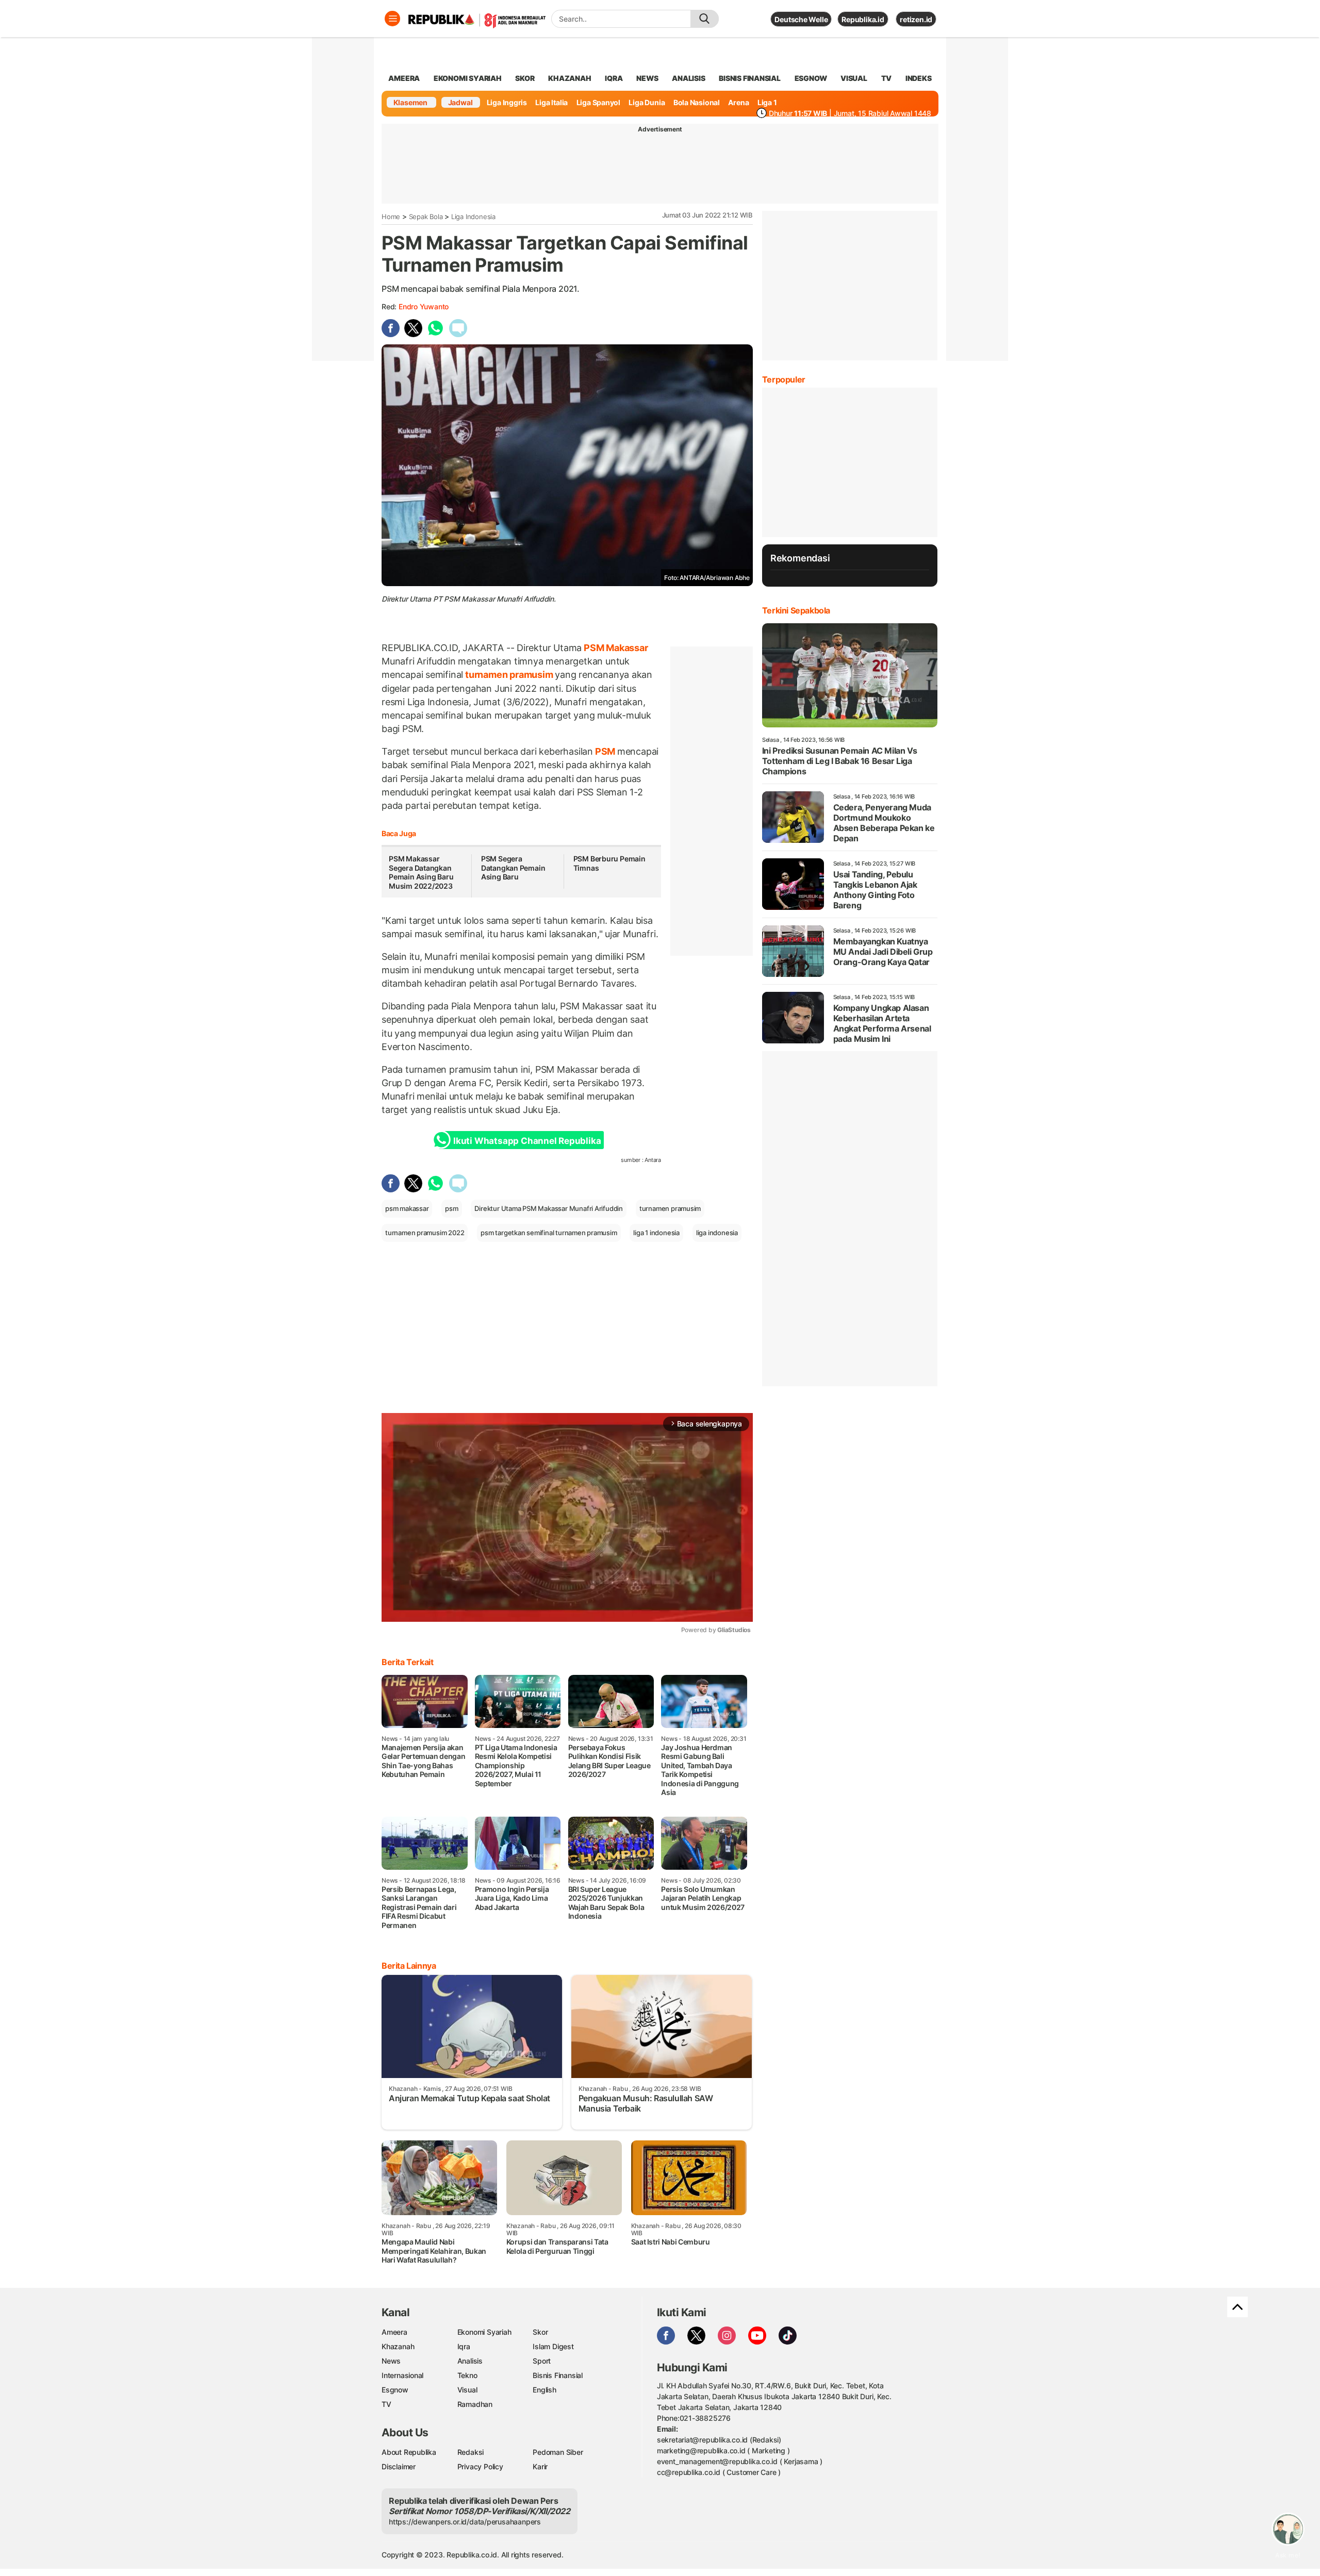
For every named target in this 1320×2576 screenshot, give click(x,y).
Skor (540, 2332)
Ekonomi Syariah (468, 78)
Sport (542, 2361)
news (647, 78)
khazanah (570, 78)
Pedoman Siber (558, 2452)
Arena (738, 102)
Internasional (402, 2375)
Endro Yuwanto (424, 306)
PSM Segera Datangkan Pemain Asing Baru (513, 868)
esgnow (811, 78)
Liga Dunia (647, 102)
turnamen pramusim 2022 (425, 1233)
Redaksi (471, 2452)
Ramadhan (475, 2404)
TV (887, 78)
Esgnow (395, 2390)
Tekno (467, 2375)
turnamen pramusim (509, 675)
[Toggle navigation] (392, 19)
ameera (404, 78)
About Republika (409, 2452)
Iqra (464, 2346)
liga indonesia (717, 1233)
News (391, 2361)
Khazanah (398, 2346)
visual (854, 78)
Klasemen (410, 102)
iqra (614, 78)
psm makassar (407, 1208)
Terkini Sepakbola (796, 610)
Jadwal (460, 102)
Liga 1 (767, 102)
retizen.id (916, 19)
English (544, 2390)
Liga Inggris (507, 102)
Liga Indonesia (473, 217)
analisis (688, 78)
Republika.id (863, 19)
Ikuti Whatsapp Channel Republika (527, 1141)
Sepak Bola (426, 217)
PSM (605, 751)
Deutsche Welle (801, 19)
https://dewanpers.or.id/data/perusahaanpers (465, 2522)
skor (525, 78)
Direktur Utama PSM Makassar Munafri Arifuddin (549, 1208)
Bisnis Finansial (750, 78)
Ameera (394, 2332)
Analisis (470, 2361)
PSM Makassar (615, 648)
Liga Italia (551, 102)
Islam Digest (553, 2346)
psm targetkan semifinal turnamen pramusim (549, 1233)
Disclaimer (399, 2466)
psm (451, 1208)
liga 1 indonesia (656, 1233)
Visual (467, 2390)
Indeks (919, 78)
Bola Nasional (697, 102)
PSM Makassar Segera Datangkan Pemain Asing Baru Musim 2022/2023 (421, 872)
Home (391, 217)
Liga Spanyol (598, 102)
